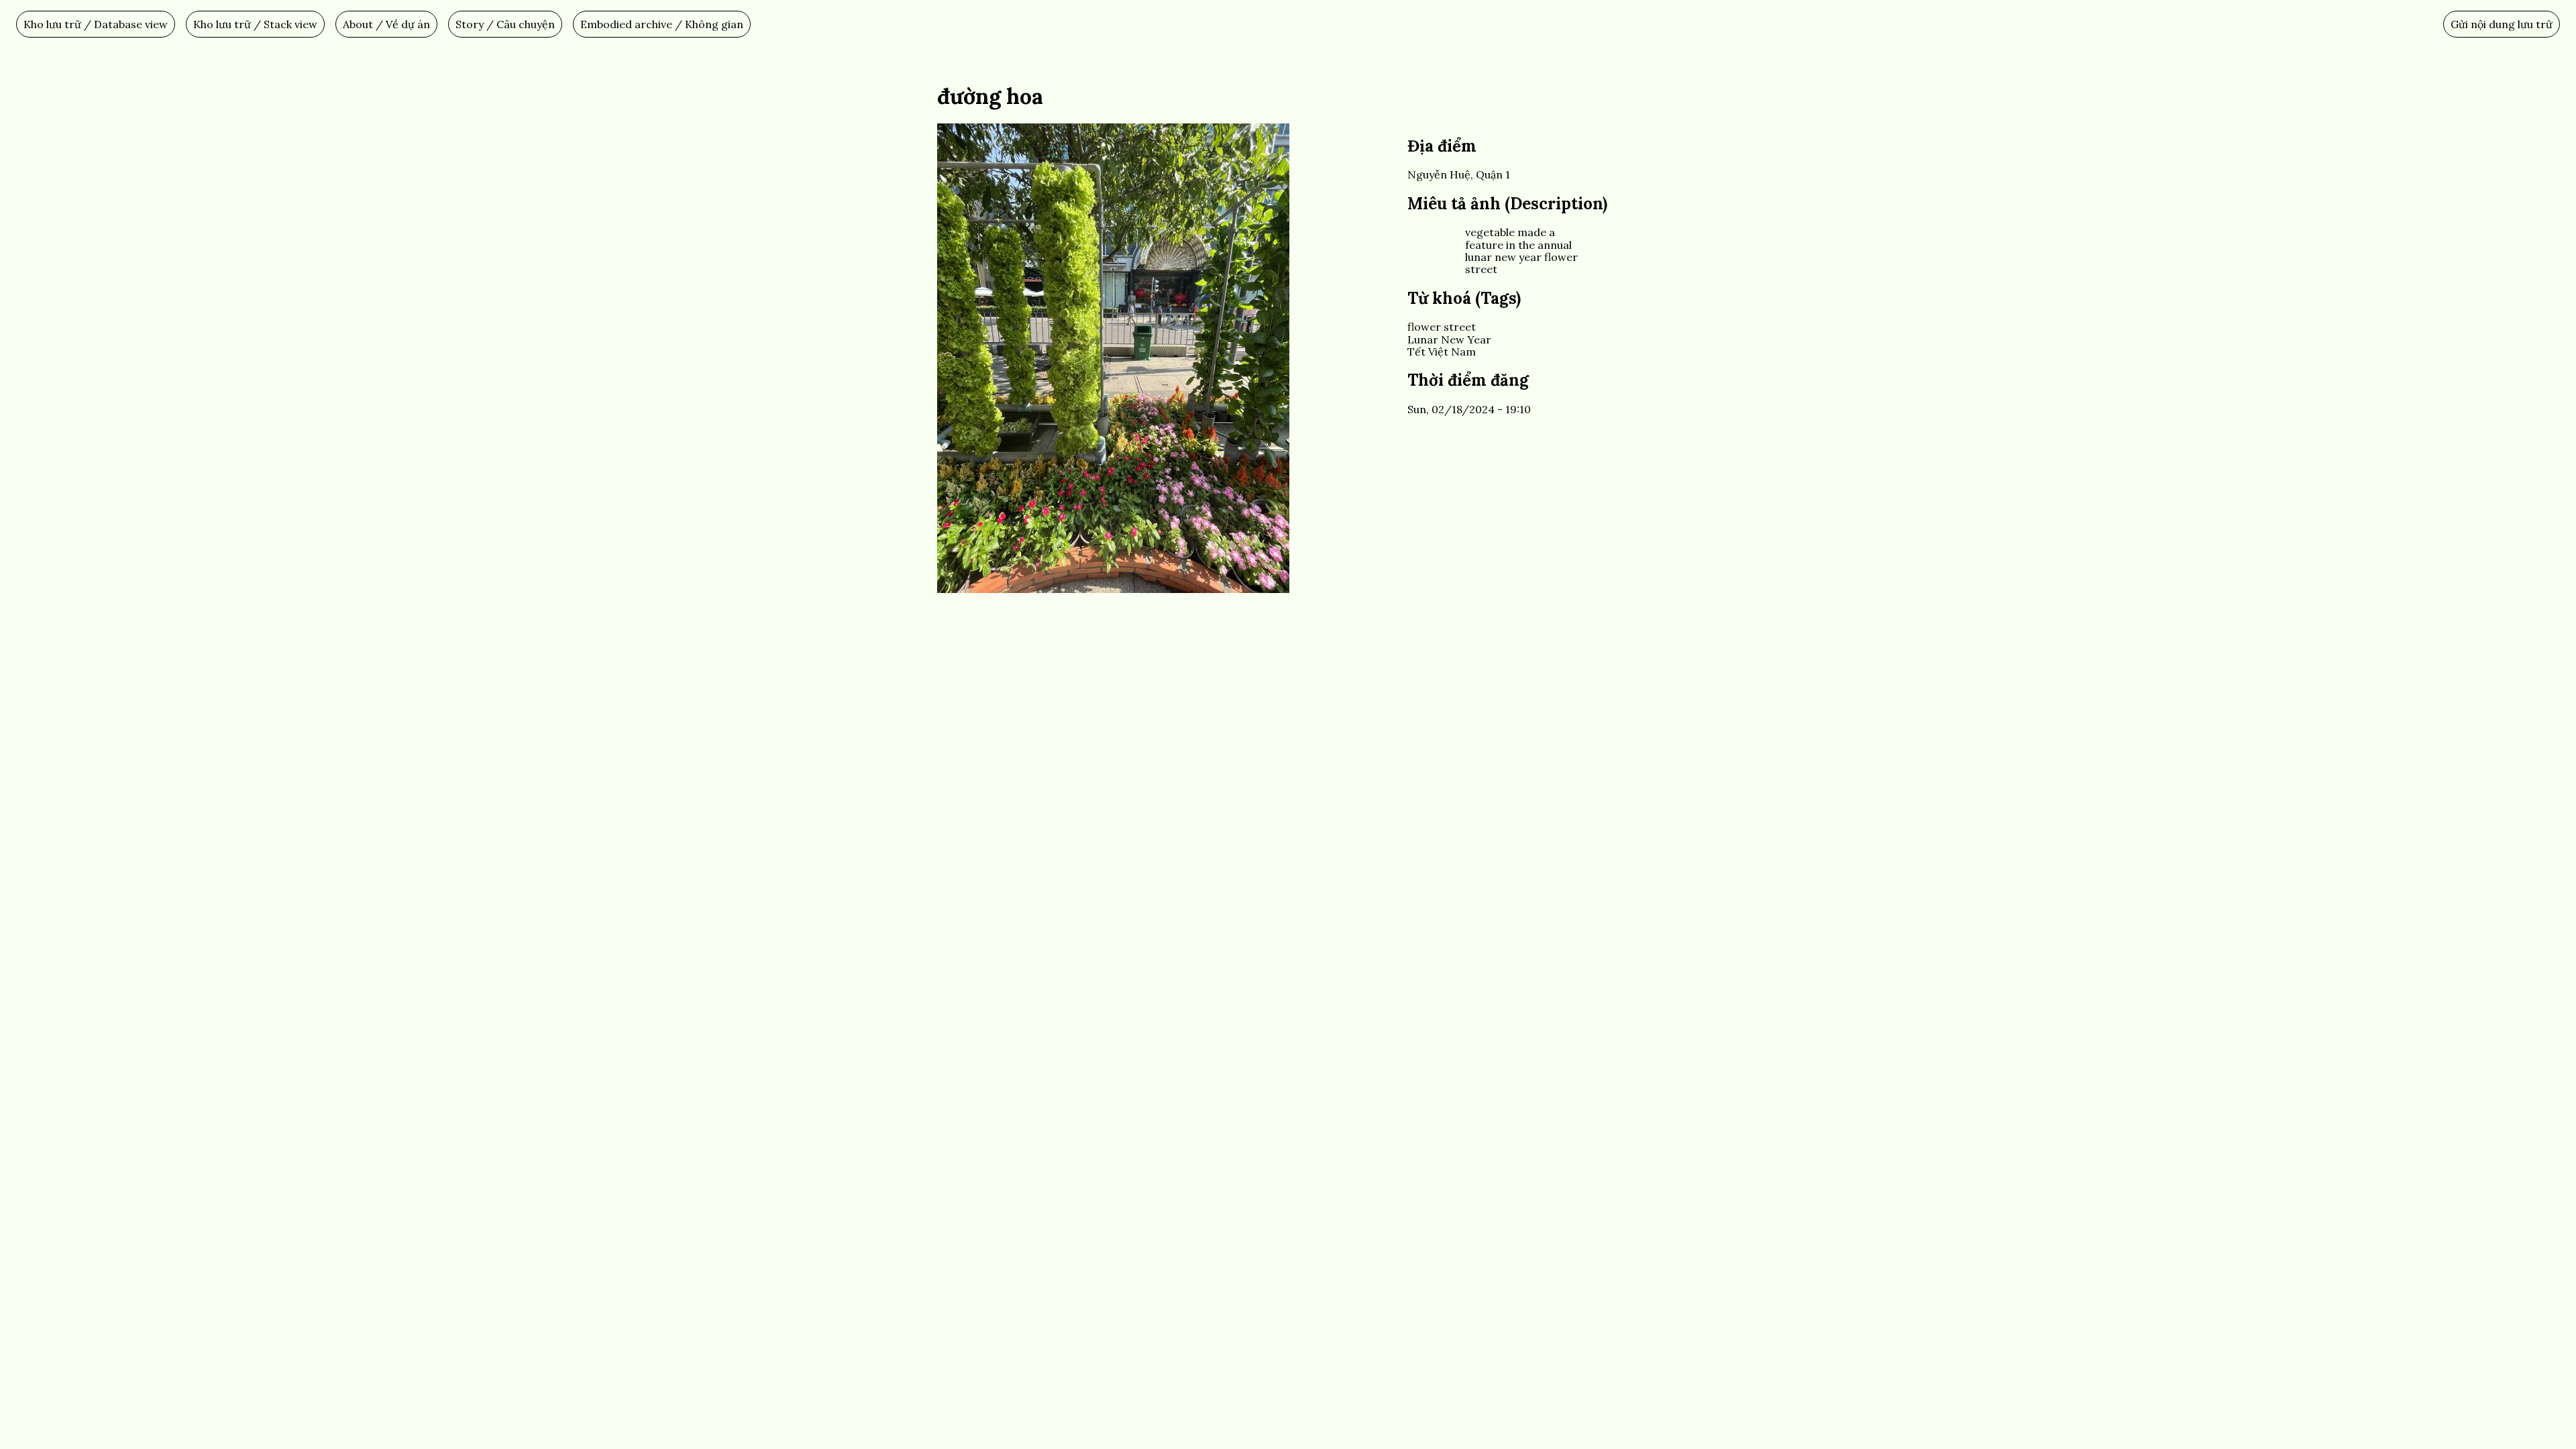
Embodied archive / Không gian (662, 24)
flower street (1442, 327)
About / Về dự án (386, 24)
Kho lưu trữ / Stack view (255, 24)
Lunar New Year (1449, 339)
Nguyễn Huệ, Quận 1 (1459, 174)
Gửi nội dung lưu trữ (2502, 24)
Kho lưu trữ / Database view (96, 24)
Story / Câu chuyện (505, 24)
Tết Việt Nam (1442, 352)
